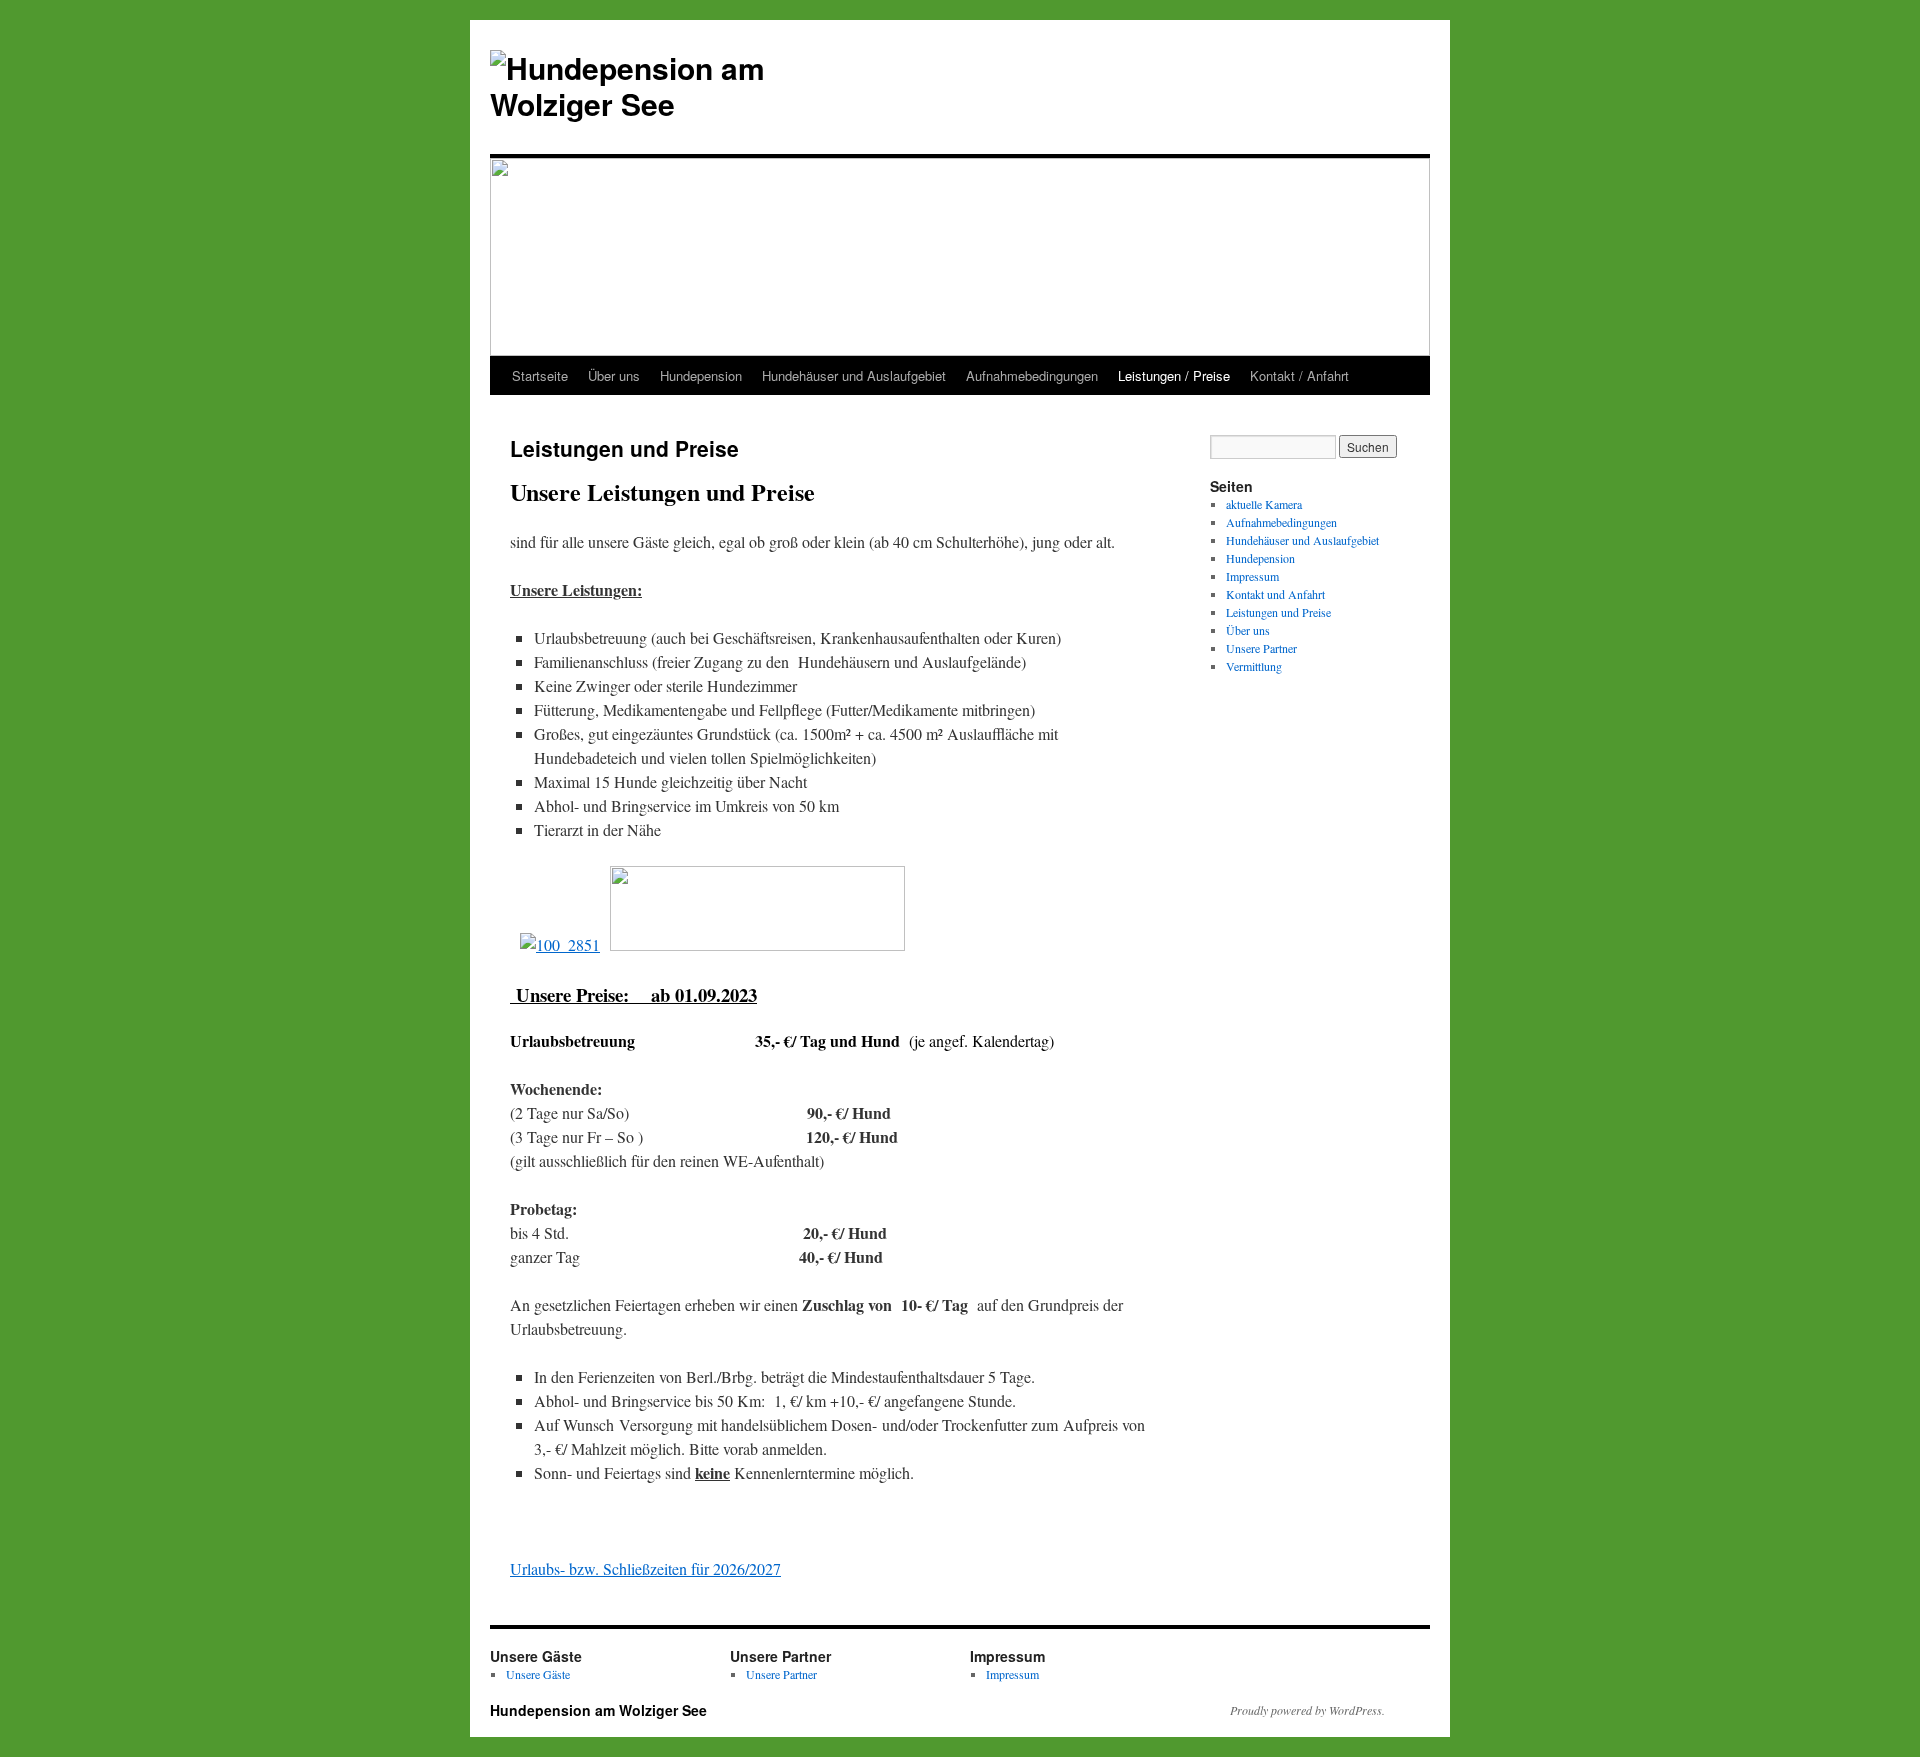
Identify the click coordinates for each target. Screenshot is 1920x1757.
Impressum (1252, 576)
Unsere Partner (1261, 648)
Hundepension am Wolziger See (598, 1710)
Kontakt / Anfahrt (1299, 375)
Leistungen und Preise (1278, 612)
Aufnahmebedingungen (1032, 375)
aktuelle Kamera (1264, 504)
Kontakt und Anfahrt (1275, 594)
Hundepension (701, 375)
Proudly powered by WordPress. (1307, 1710)
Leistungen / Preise (1174, 375)
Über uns (614, 375)
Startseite (540, 375)
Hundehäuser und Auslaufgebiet (854, 375)
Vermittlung (1254, 666)
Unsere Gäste (538, 1674)
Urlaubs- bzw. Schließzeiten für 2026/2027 (645, 1568)
